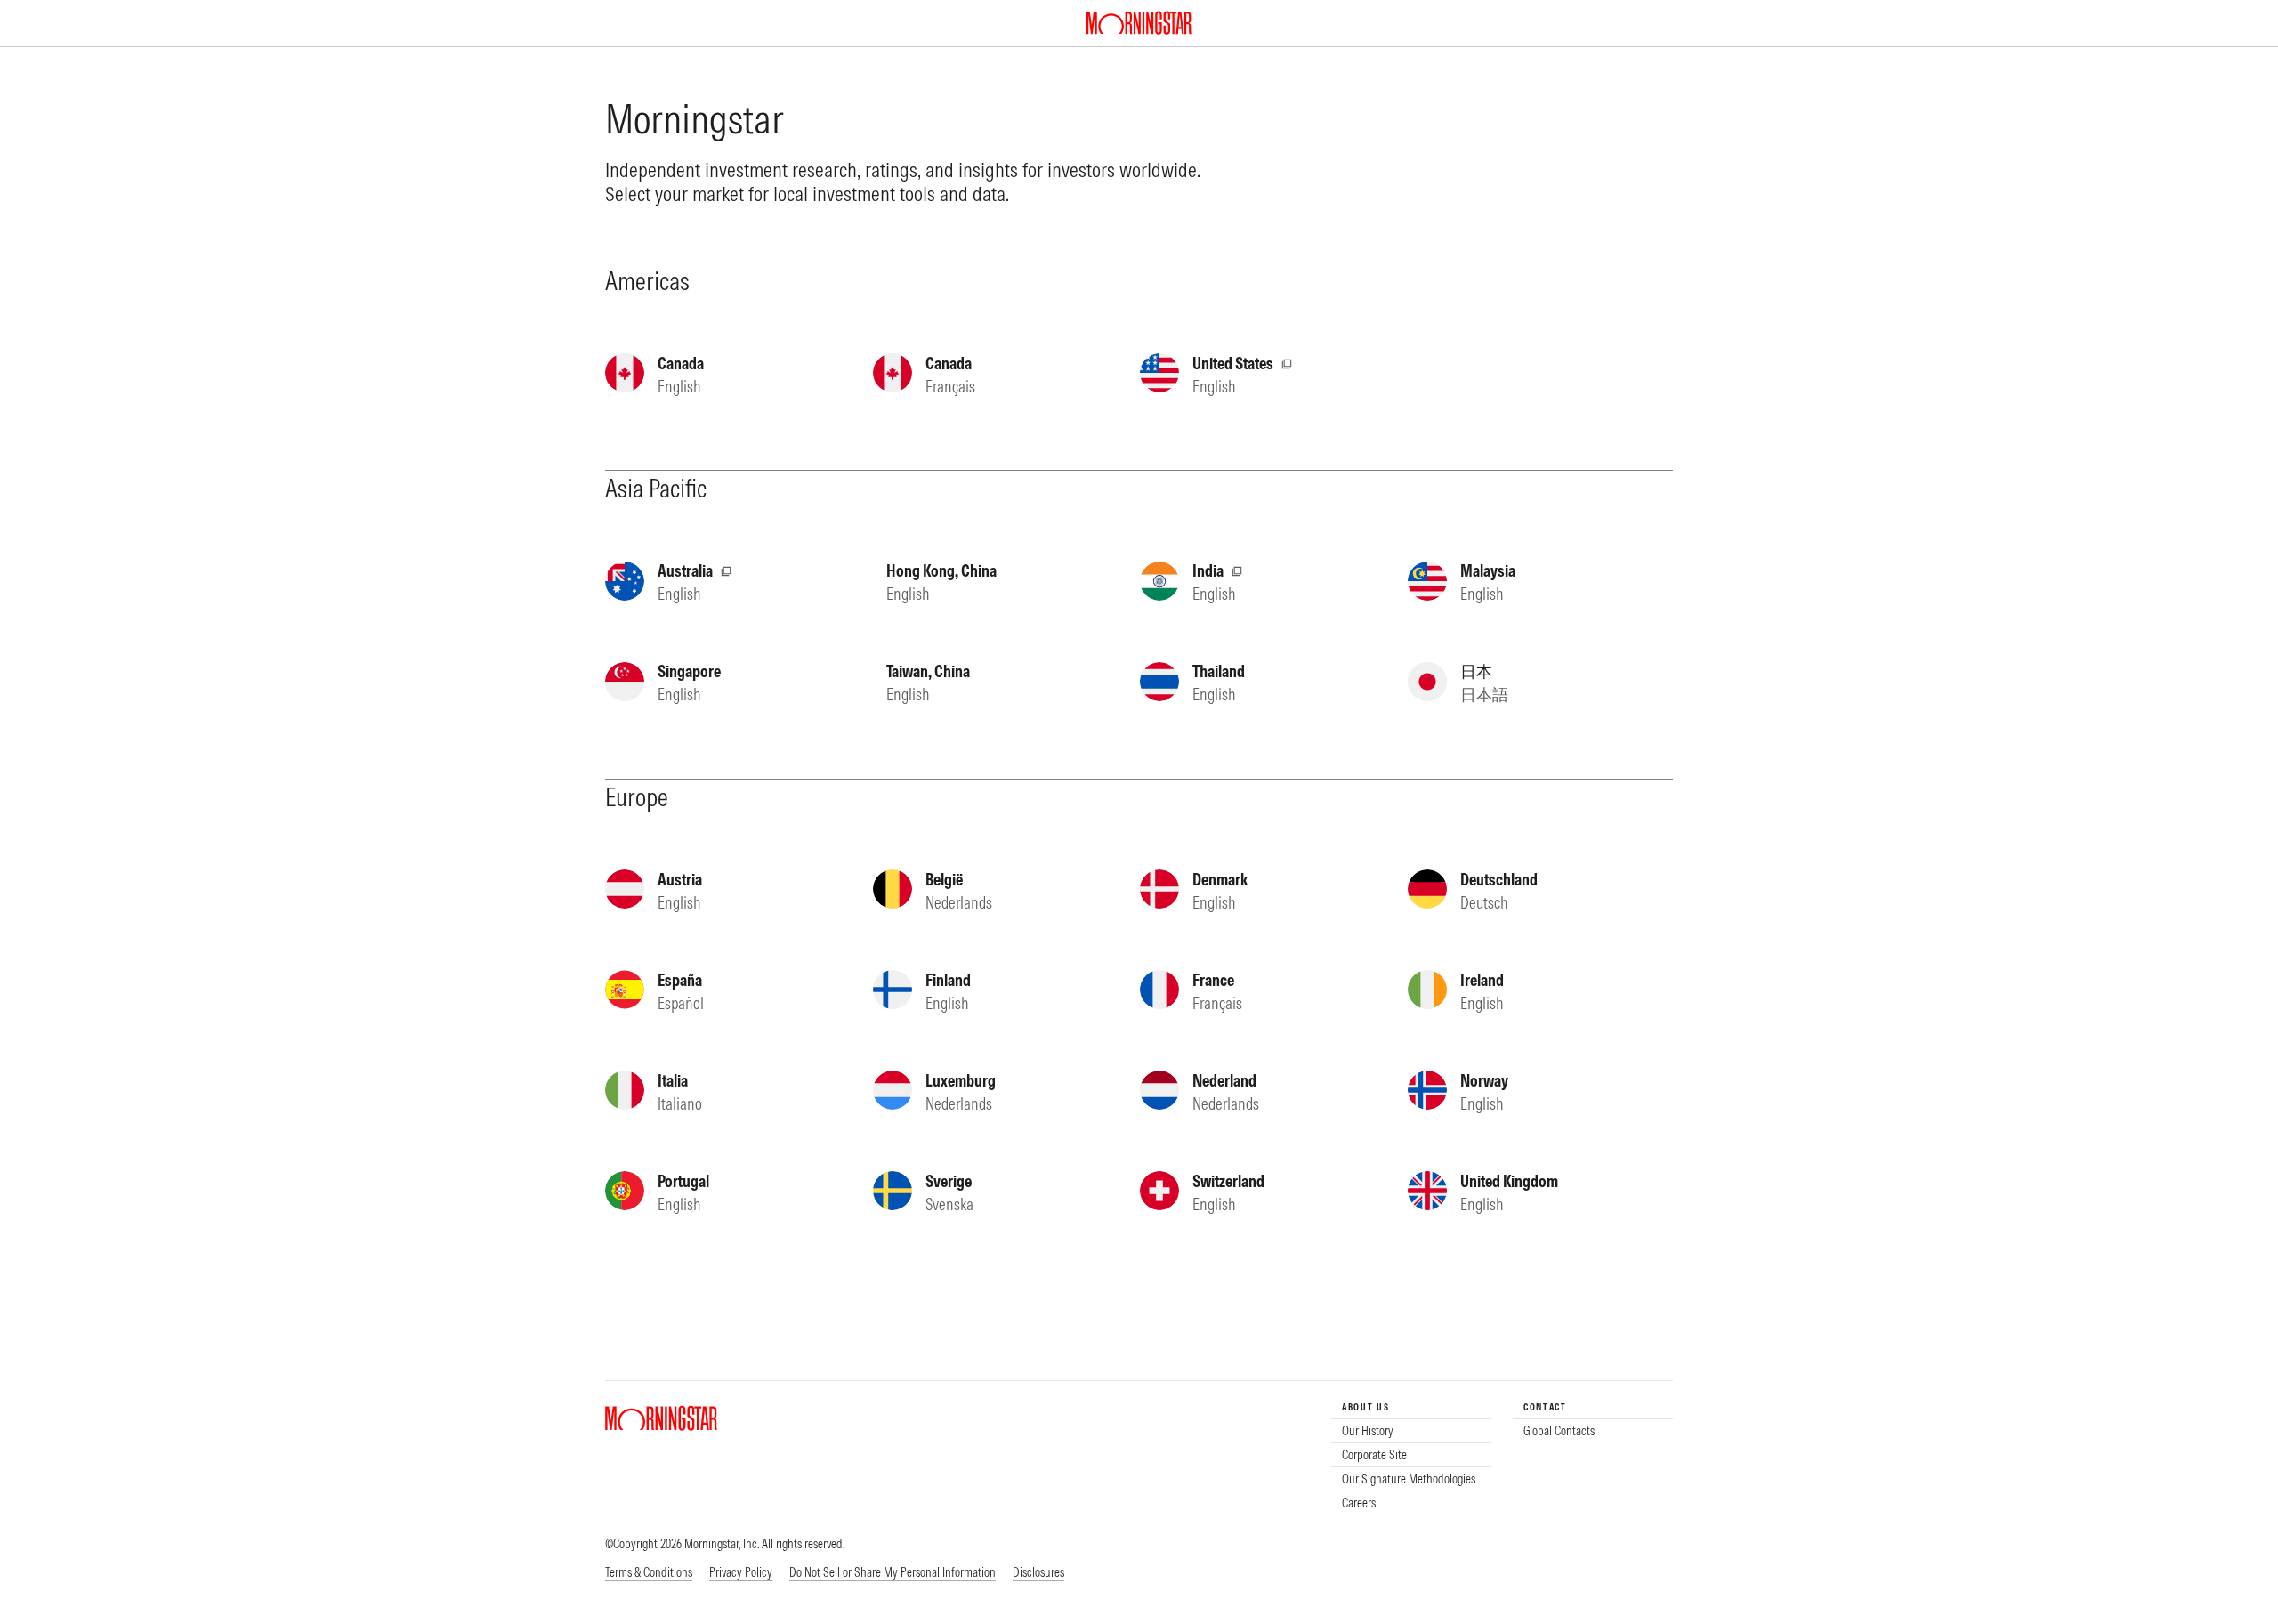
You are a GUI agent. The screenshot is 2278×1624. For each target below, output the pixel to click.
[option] (1411, 1431)
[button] (893, 1573)
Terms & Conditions (649, 1572)
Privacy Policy (741, 1572)
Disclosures (1038, 1572)
